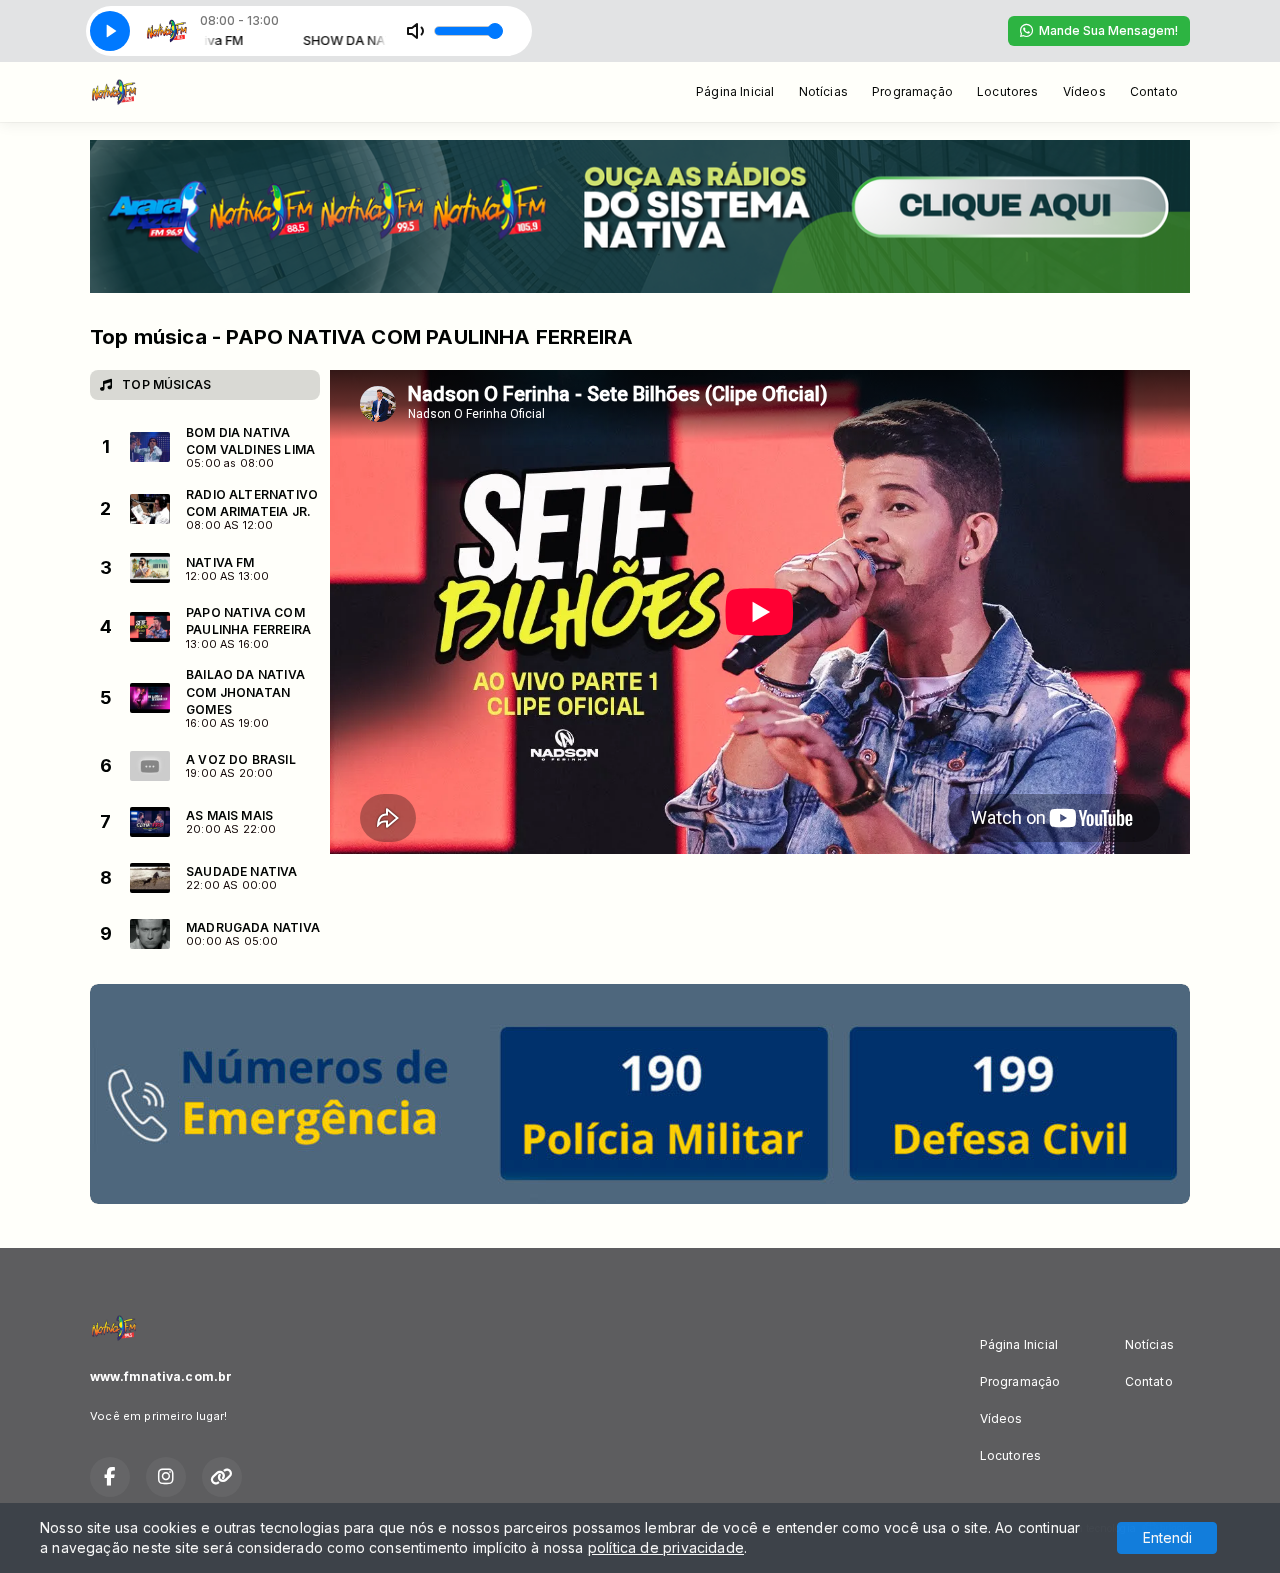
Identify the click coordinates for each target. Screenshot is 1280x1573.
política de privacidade (666, 1547)
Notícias (823, 91)
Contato (1154, 91)
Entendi (1167, 1537)
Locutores (1008, 91)
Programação (912, 91)
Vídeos (1084, 91)
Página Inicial (735, 91)
